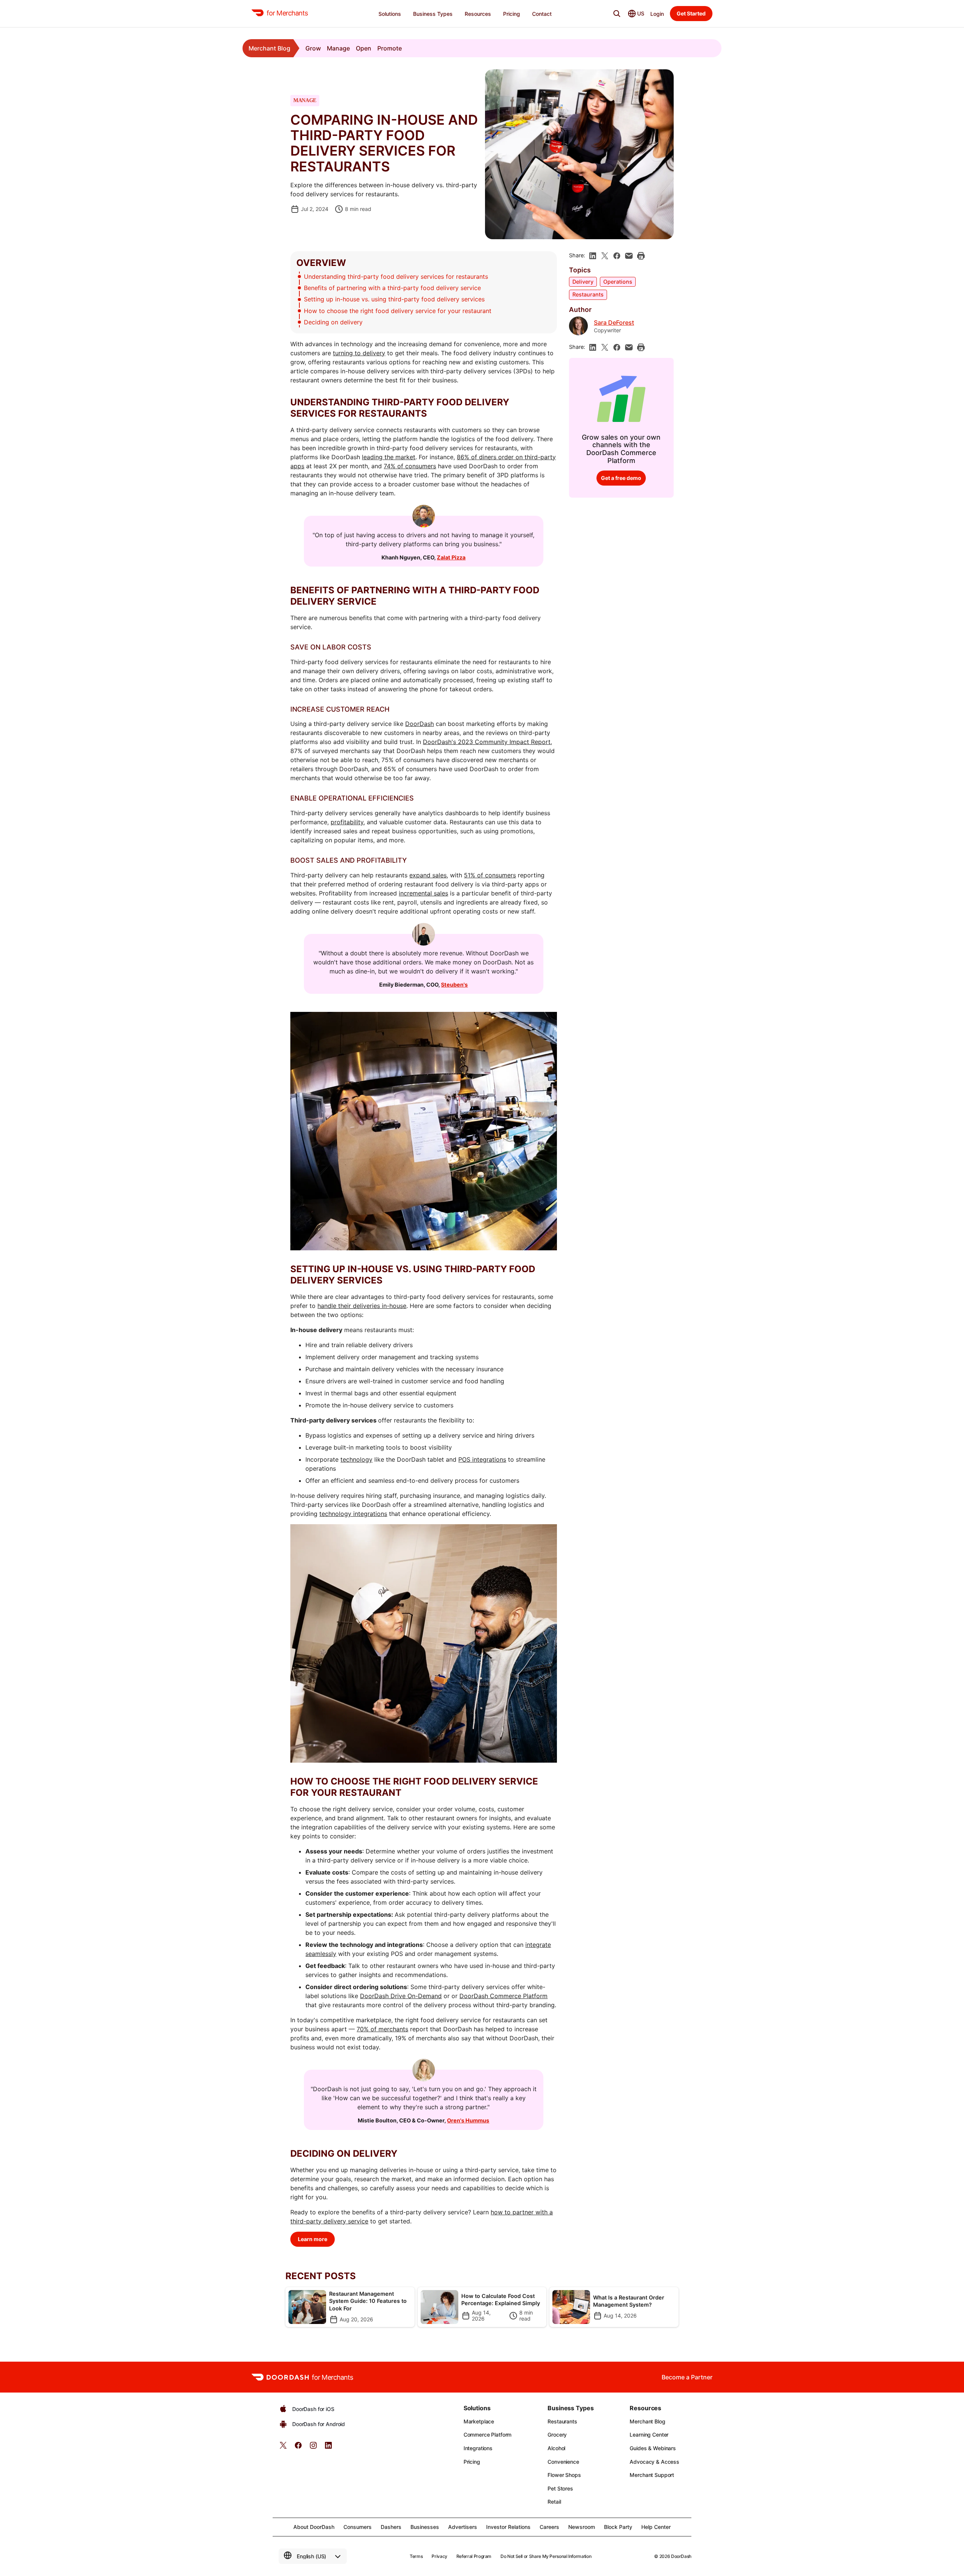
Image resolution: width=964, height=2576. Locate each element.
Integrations (478, 2448)
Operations (618, 282)
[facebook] (617, 256)
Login (657, 14)
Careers (549, 2527)
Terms (416, 2556)
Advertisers (463, 2527)
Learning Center (649, 2435)
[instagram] (313, 2448)
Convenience (563, 2462)
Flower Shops (564, 2475)
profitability (347, 822)
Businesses (425, 2527)
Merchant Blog (269, 48)
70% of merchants (382, 2029)
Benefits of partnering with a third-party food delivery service (392, 288)
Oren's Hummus (468, 2120)
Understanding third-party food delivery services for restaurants (396, 277)
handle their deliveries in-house (362, 1306)
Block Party (618, 2527)
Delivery (583, 282)
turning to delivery (359, 353)
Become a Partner (687, 2377)
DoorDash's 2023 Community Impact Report (487, 742)
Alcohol (556, 2448)
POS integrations (482, 1459)
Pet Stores (560, 2488)
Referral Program (474, 2556)
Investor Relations (508, 2527)
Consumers (358, 2527)
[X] (605, 256)
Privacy (439, 2556)
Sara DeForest (614, 323)
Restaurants (588, 294)
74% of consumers (410, 466)
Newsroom (582, 2527)
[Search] (617, 14)
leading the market (389, 457)
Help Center (656, 2527)
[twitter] (283, 2448)
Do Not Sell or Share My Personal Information (546, 2556)
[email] (629, 256)
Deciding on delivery (334, 322)
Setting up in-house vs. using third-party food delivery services (394, 299)
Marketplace (479, 2421)
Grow (313, 48)
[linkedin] (593, 256)
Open (364, 48)
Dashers (391, 2527)
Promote (390, 48)
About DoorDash (314, 2527)
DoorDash (419, 724)
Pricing (472, 2462)
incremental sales (423, 893)
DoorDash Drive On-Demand (401, 1996)
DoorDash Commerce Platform (503, 1996)
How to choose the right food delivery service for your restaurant (398, 311)
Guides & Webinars (653, 2448)
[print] (641, 256)
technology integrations (353, 1514)
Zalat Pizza (451, 557)
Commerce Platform (488, 2435)
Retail (554, 2502)
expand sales (428, 875)
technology (356, 1459)
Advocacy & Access (654, 2462)
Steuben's (454, 985)
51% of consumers (490, 875)
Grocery (557, 2435)
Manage (338, 48)
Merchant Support (652, 2475)
